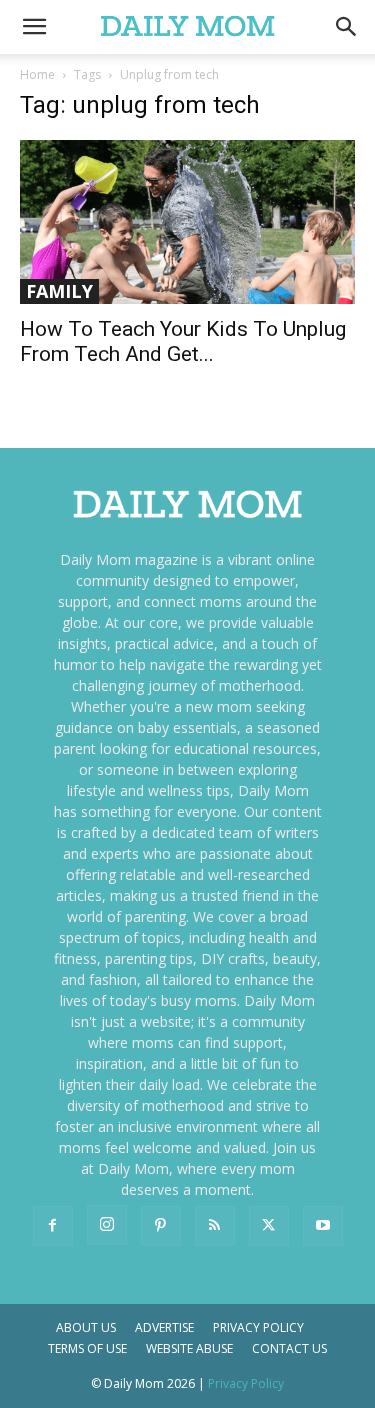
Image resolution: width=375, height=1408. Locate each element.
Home (37, 74)
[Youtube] (323, 1226)
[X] (269, 1226)
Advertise (164, 1327)
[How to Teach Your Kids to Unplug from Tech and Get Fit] (187, 222)
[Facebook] (53, 1226)
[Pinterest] (161, 1226)
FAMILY (59, 291)
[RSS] (215, 1226)
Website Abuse (189, 1348)
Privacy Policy (258, 1327)
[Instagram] (107, 1225)
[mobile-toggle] (34, 27)
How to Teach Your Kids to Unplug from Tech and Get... (183, 341)
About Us (86, 1327)
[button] (347, 27)
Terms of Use (87, 1348)
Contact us (289, 1348)
